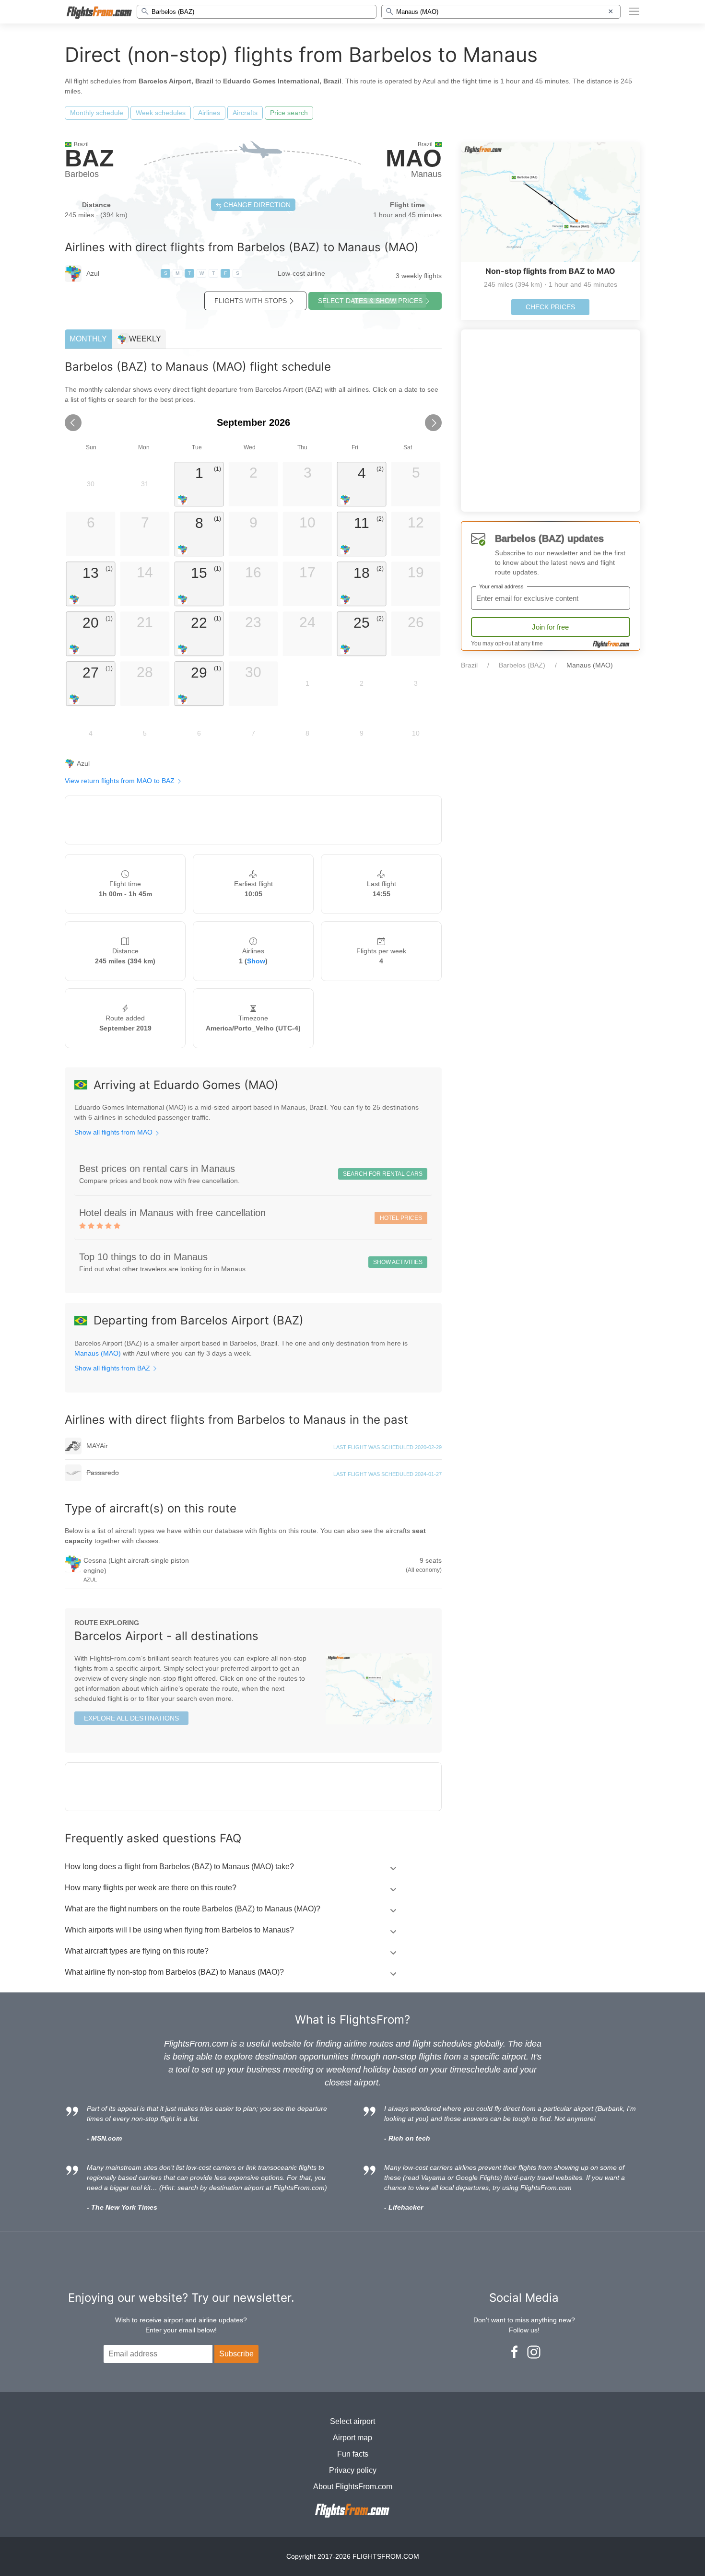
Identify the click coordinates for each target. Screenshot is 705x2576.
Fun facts (353, 2454)
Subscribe (236, 2354)
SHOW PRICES (370, 301)
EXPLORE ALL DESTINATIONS (131, 1718)
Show (256, 961)
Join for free (550, 627)
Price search (289, 113)
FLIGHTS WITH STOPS (251, 301)
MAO (414, 158)
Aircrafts (245, 113)
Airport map (352, 2438)
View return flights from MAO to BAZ (121, 781)
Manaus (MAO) (98, 1353)
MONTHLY (88, 339)
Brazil (469, 665)
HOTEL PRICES (401, 1218)
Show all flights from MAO (114, 1132)
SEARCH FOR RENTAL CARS (383, 1174)
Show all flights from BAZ (113, 1368)
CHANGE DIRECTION (256, 205)
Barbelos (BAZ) (522, 665)
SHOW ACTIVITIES (398, 1262)
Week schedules (161, 113)
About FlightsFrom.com (353, 2487)
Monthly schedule (97, 113)
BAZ (89, 158)
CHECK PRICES (550, 307)
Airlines (209, 113)
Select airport (352, 2421)
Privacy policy (353, 2470)
